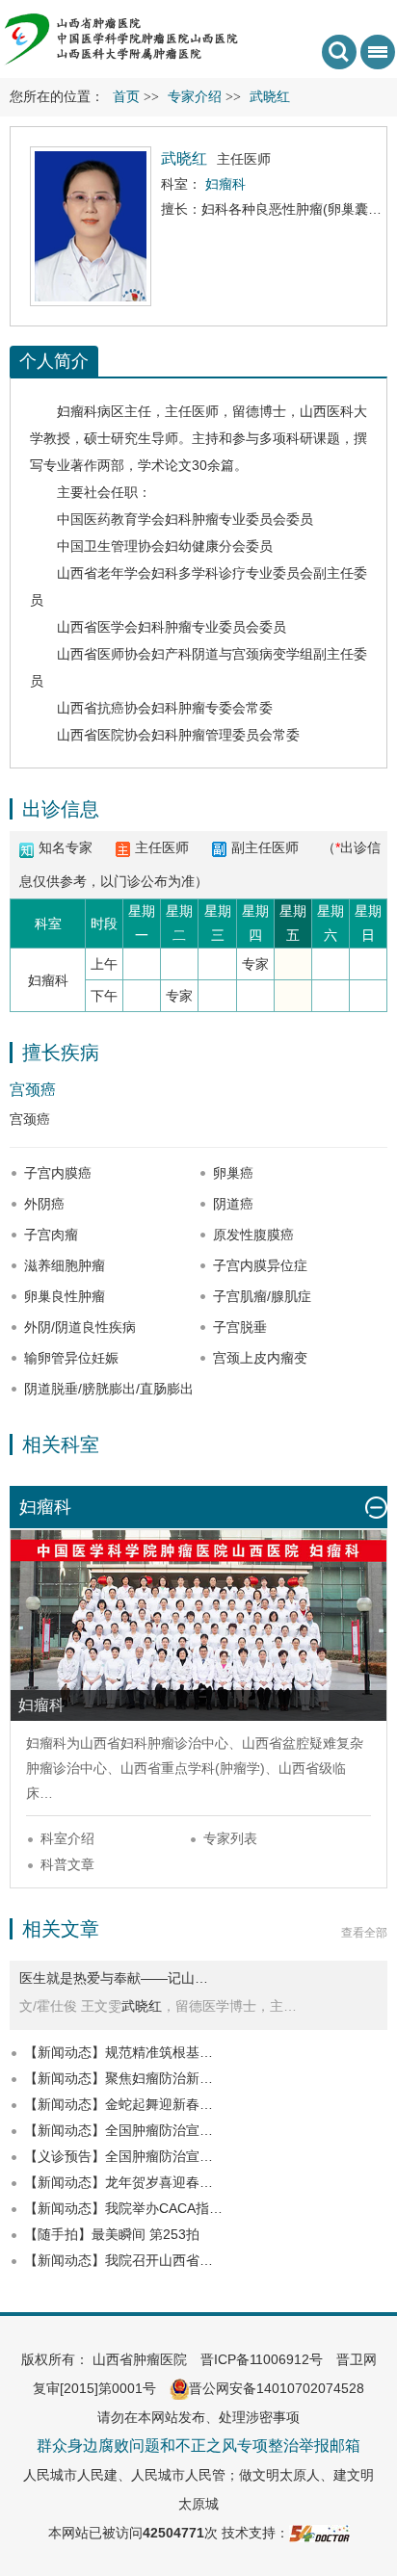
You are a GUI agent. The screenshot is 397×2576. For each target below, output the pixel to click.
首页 (126, 97)
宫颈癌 (33, 1090)
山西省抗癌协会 (104, 708)
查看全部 (364, 1933)
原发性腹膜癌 (253, 1235)
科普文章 (67, 1864)
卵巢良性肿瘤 (65, 1296)
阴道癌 (233, 1204)
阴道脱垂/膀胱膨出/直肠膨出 (109, 1389)
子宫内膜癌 (58, 1173)
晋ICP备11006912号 (262, 2359)
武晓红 (142, 2006)
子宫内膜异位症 (260, 1265)
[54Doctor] (319, 2533)
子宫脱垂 (240, 1327)
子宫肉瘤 (51, 1235)
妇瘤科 (77, 411)
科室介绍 (67, 1838)
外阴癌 (44, 1204)
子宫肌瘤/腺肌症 (262, 1296)
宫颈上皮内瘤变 (260, 1358)
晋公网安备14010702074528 (277, 2388)
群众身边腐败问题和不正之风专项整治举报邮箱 (198, 2446)
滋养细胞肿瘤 (65, 1265)
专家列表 (230, 1838)
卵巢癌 (233, 1173)
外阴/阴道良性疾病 (80, 1327)
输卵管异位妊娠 (71, 1358)
